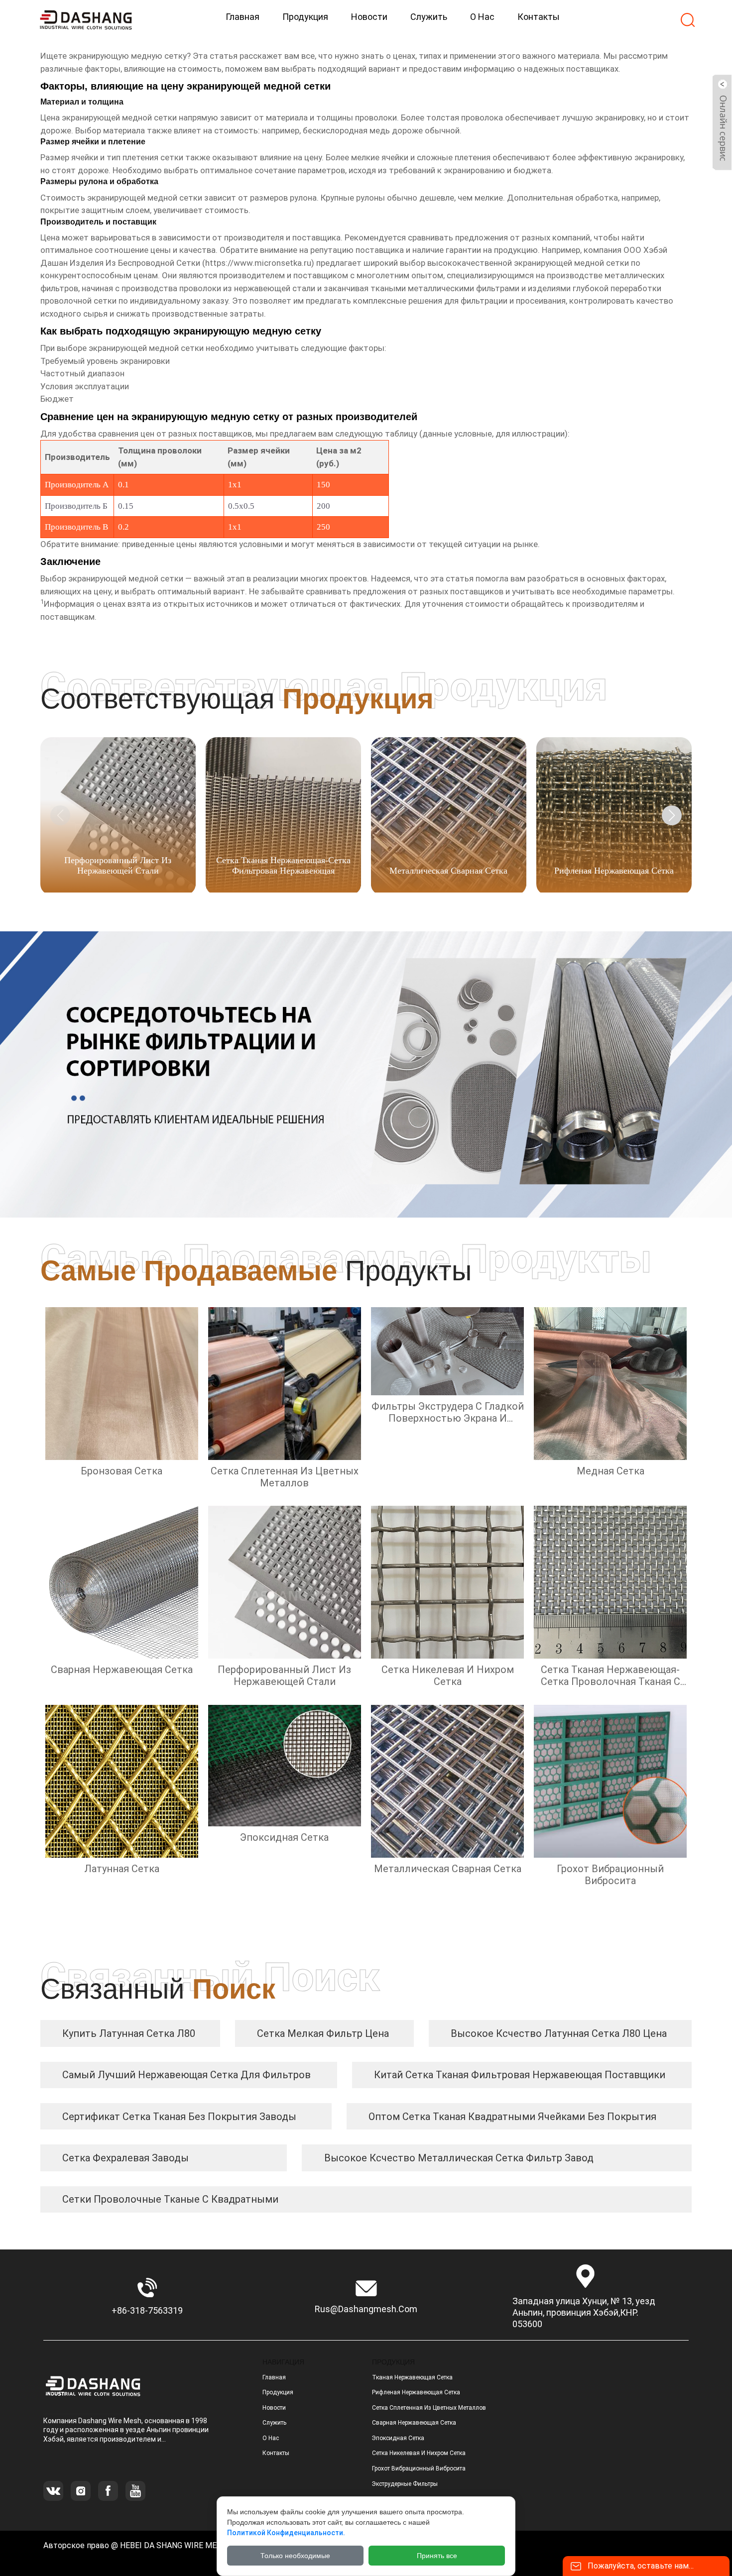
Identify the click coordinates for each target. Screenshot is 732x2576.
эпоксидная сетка (398, 2438)
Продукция (278, 2392)
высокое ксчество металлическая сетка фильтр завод (459, 2158)
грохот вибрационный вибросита (419, 2468)
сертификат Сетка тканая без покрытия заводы (179, 2117)
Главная (274, 2377)
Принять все (437, 2556)
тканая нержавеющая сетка (412, 2377)
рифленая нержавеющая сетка (416, 2392)
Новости (274, 2408)
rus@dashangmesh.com (366, 2309)
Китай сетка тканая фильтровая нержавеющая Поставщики (520, 2075)
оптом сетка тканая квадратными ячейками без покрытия (512, 2117)
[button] (672, 815)
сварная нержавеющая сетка (414, 2423)
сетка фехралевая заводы (125, 2158)
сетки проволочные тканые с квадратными (170, 2199)
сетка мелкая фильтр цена (323, 2033)
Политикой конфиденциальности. (286, 2533)
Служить (274, 2423)
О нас (271, 2438)
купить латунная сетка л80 (129, 2033)
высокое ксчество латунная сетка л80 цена (559, 2033)
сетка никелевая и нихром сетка (419, 2453)
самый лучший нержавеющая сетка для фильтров (186, 2075)
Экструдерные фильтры (405, 2484)
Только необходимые (295, 2556)
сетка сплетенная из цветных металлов (429, 2408)
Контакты (276, 2453)
